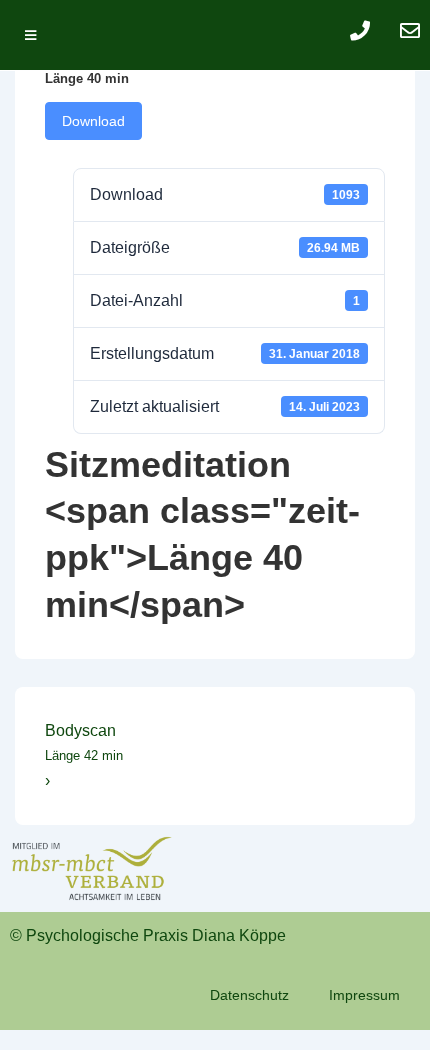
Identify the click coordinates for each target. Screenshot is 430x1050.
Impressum (364, 995)
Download (93, 121)
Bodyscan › (84, 756)
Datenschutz (249, 995)
